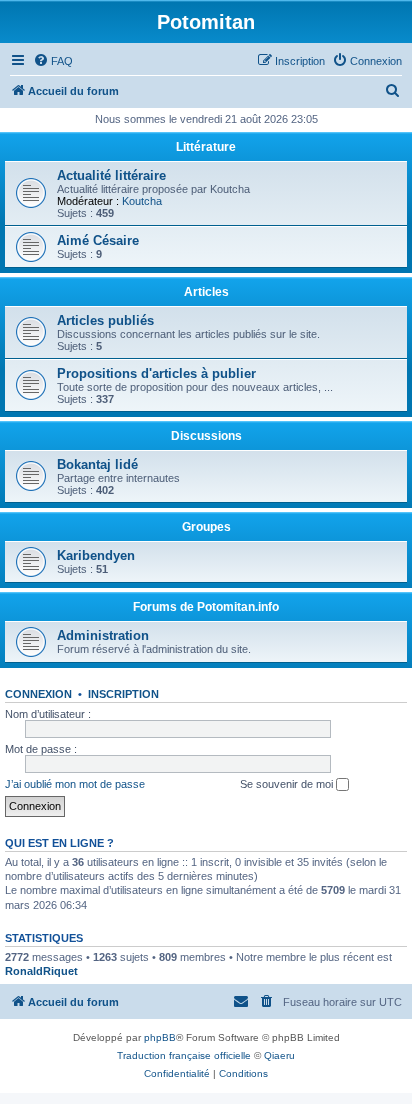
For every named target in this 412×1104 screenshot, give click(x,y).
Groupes (206, 527)
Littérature (206, 147)
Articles (206, 292)
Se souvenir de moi (288, 784)
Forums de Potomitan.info (206, 607)
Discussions (206, 436)
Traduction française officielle (184, 1055)
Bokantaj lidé (97, 464)
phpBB (160, 1037)
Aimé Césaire (98, 240)
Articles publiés (105, 320)
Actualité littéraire (111, 175)
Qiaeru (279, 1055)
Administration (103, 635)
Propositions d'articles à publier (156, 373)
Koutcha (142, 201)
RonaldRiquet (41, 971)
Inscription (123, 694)
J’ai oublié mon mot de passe (75, 784)
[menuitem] (53, 61)
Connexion (38, 694)
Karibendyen (96, 555)
